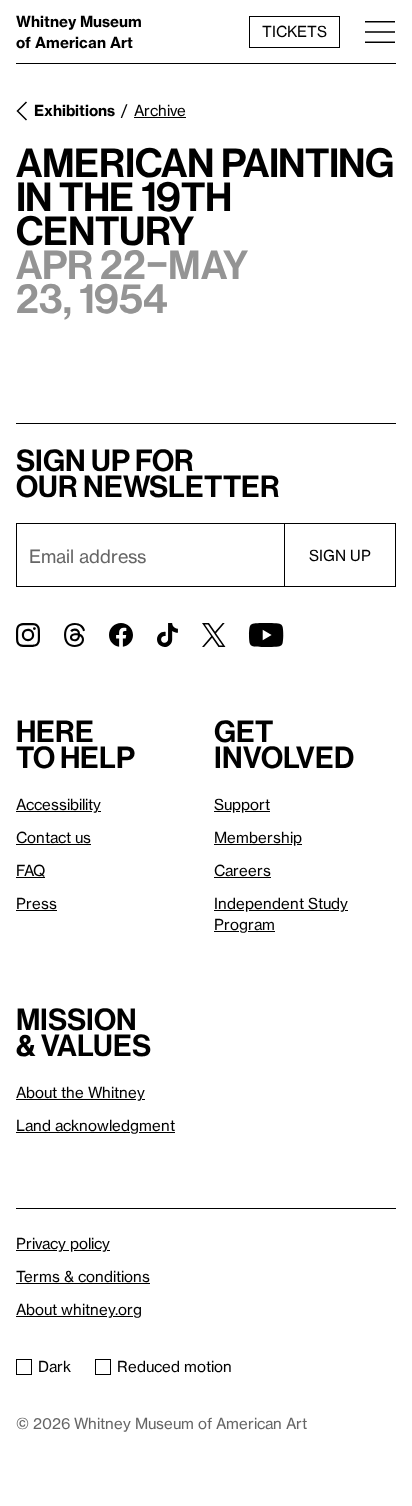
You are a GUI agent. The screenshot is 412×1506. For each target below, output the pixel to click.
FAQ (30, 870)
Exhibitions (74, 110)
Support (242, 804)
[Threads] (74, 635)
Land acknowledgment (95, 1125)
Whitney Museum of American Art (79, 31)
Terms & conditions (83, 1276)
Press (36, 903)
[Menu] (380, 31)
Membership (258, 837)
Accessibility (58, 804)
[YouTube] (266, 635)
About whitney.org (79, 1309)
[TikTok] (167, 635)
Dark (54, 1366)
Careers (242, 870)
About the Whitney (80, 1092)
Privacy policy (63, 1243)
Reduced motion (174, 1366)
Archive (160, 110)
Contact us (53, 837)
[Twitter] (213, 635)
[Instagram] (28, 635)
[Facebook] (121, 635)
